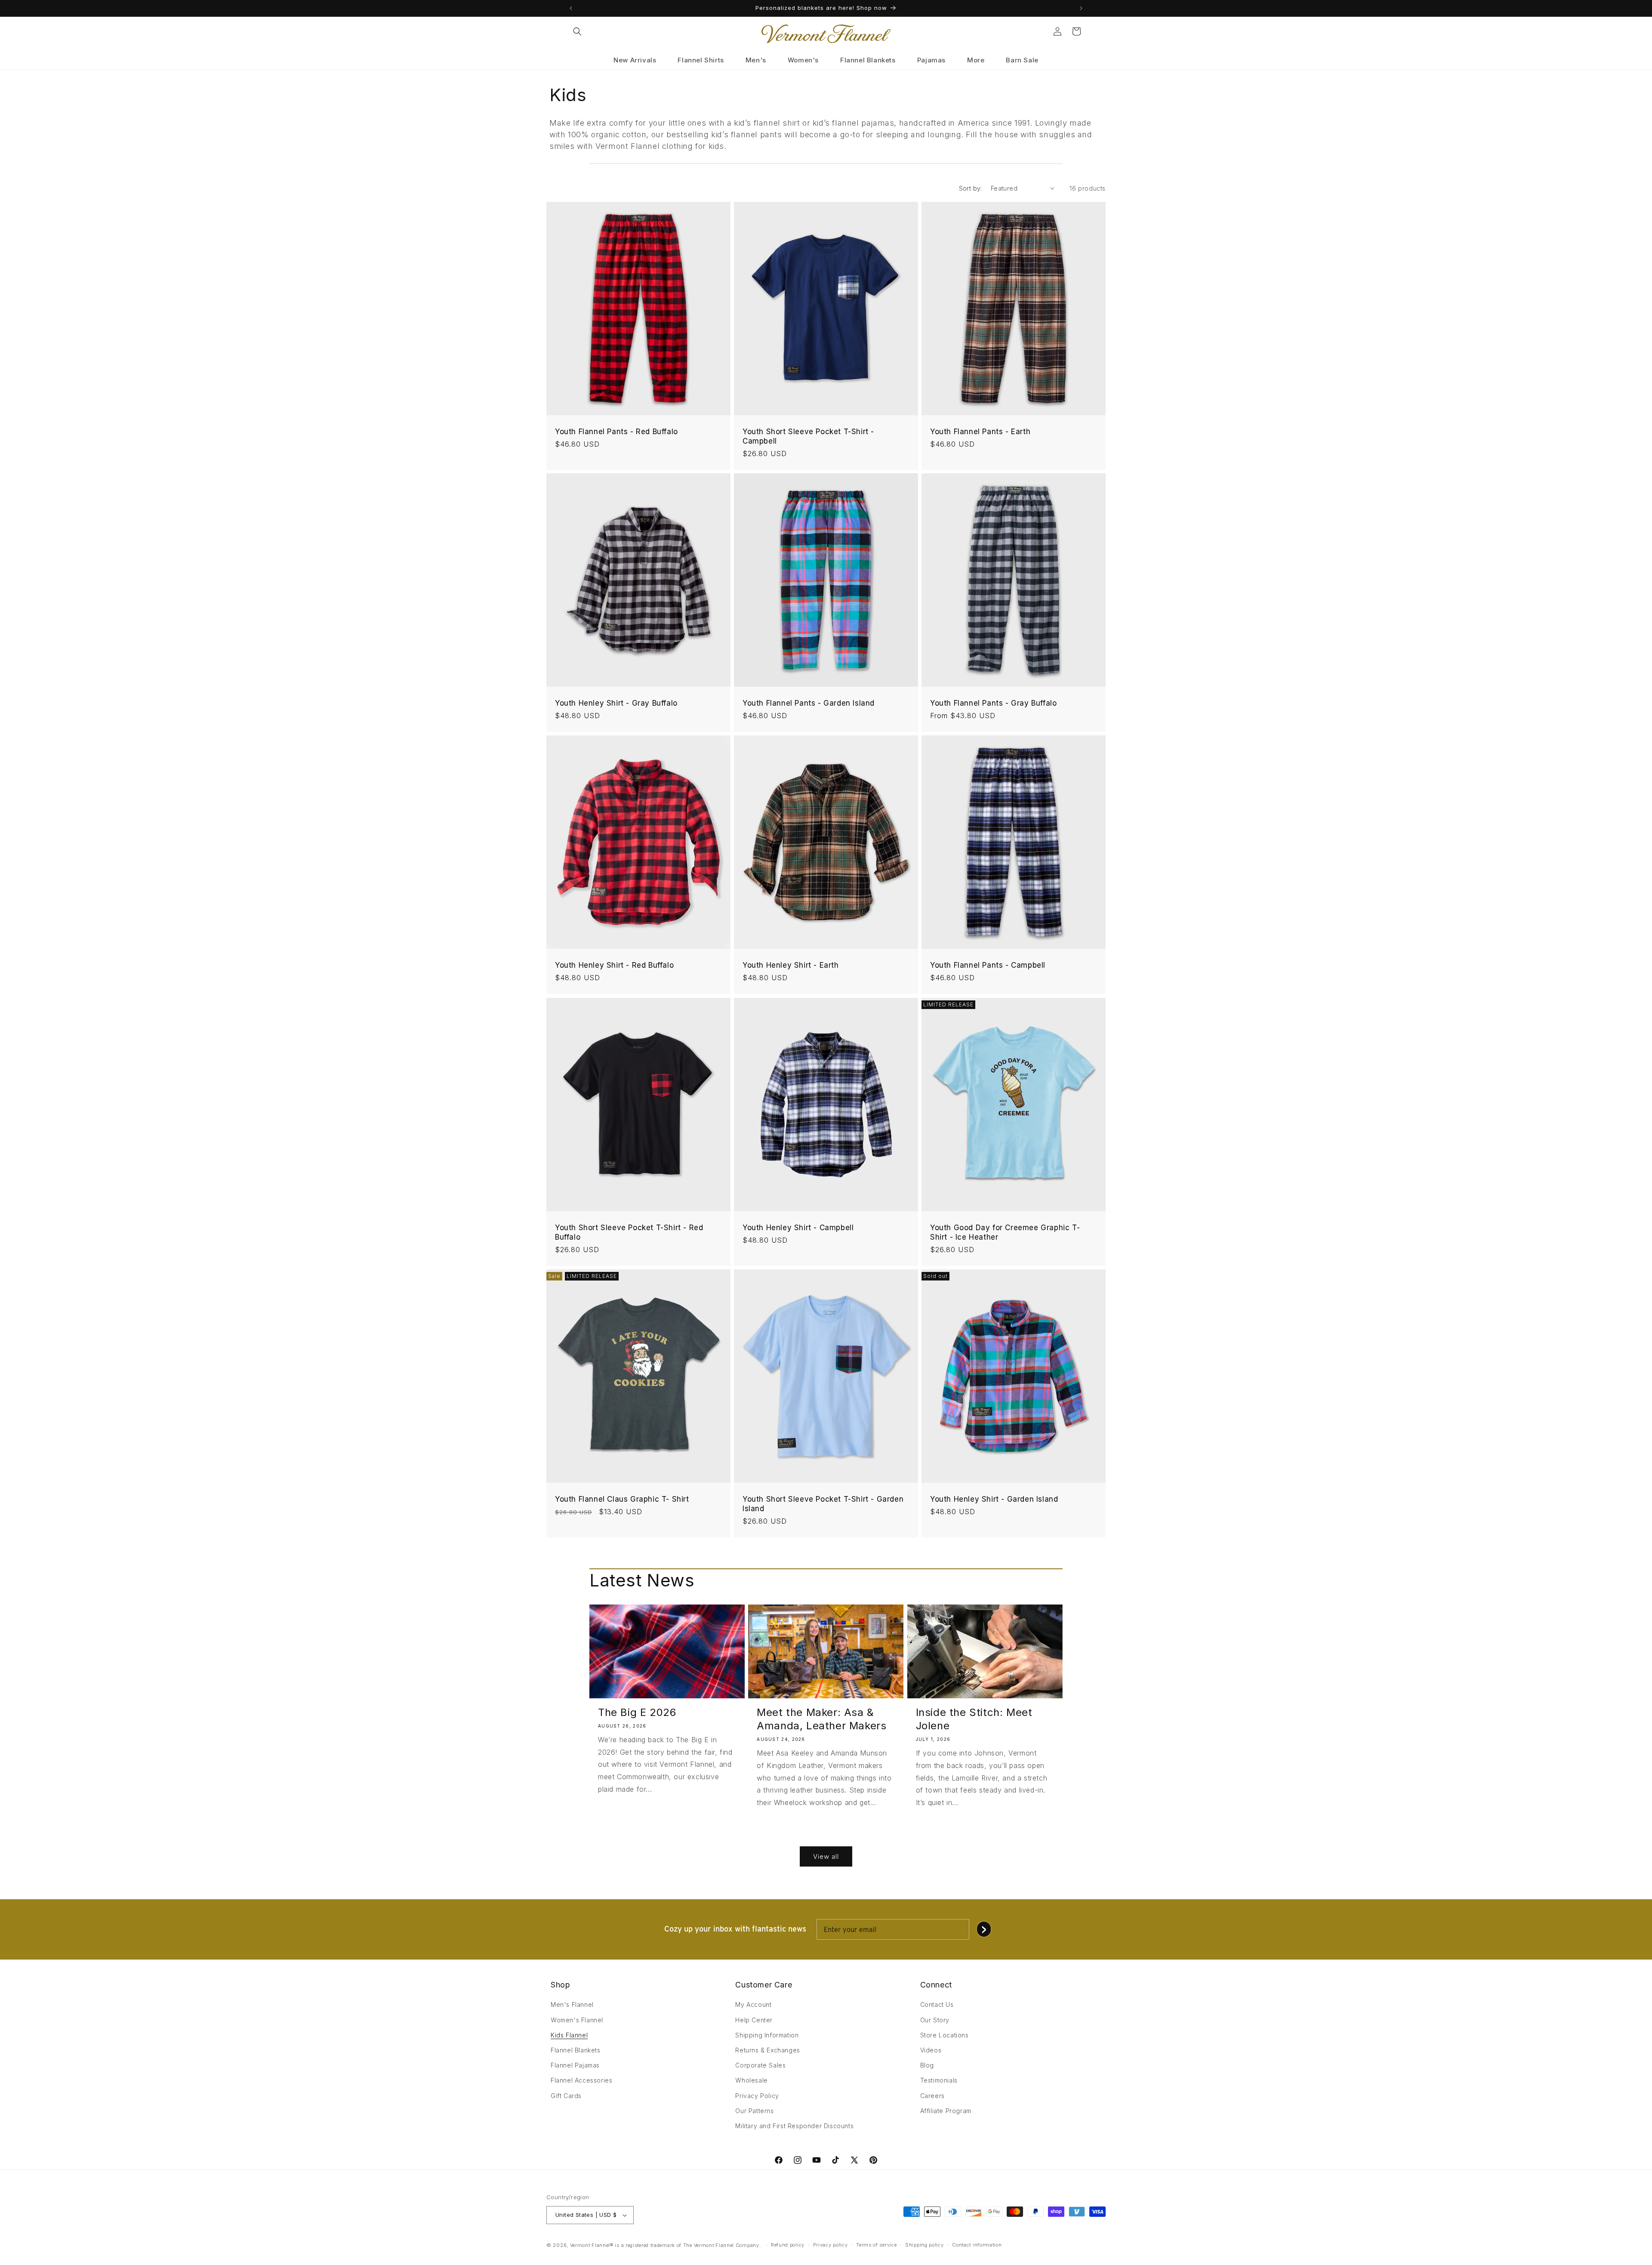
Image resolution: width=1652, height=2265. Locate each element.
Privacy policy (831, 2245)
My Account (753, 2004)
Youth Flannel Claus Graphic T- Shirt (622, 1499)
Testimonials (939, 2080)
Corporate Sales (760, 2065)
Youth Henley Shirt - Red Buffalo (614, 965)
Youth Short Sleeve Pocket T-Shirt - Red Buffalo (629, 1232)
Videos (931, 2050)
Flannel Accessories (581, 2080)
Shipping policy (925, 2245)
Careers (932, 2096)
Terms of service (876, 2245)
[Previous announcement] (571, 8)
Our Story (935, 2020)
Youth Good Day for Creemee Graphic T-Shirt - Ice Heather (1005, 1232)
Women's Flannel (577, 2020)
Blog (927, 2065)
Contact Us (937, 2004)
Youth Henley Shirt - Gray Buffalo (616, 703)
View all (826, 1856)
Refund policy (788, 2245)
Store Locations (945, 2035)
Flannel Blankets (576, 2050)
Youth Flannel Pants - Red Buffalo (616, 432)
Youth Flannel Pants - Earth (980, 432)
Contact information (977, 2245)
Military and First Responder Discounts (794, 2126)
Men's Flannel (572, 2004)
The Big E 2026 (637, 1712)
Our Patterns (754, 2111)
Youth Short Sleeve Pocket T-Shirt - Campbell (808, 436)
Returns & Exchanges (767, 2050)
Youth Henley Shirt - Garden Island (994, 1499)
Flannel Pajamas (575, 2065)
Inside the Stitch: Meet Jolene (974, 1719)
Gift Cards (566, 2096)
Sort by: (971, 188)
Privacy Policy (757, 2096)
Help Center (754, 2020)
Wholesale (751, 2080)
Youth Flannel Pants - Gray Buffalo (993, 703)
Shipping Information (767, 2035)
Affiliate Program (946, 2111)
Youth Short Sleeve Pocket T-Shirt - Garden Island (823, 1504)
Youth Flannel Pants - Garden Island (809, 703)
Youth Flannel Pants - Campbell (988, 965)
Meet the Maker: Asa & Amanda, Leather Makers (821, 1719)
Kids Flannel (569, 2035)
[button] (577, 31)
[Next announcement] (1081, 8)
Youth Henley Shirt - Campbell (798, 1227)
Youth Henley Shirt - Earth (791, 965)
